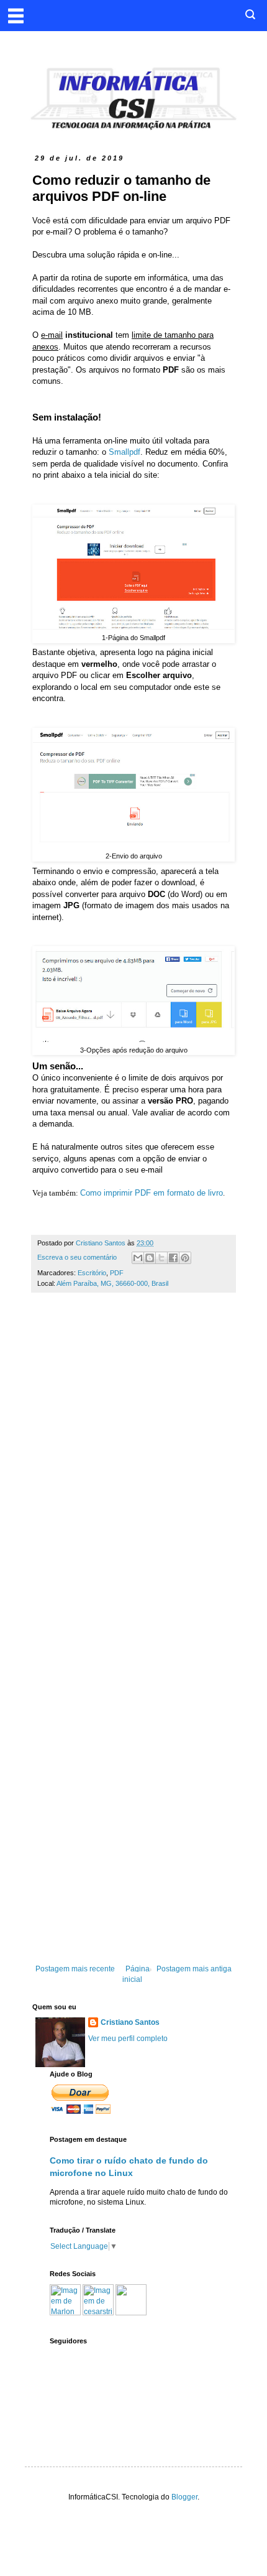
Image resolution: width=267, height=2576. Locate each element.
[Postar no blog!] (150, 1258)
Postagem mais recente (75, 1969)
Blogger (184, 2497)
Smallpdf (124, 452)
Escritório (92, 1273)
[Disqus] (133, 1476)
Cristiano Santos (130, 2022)
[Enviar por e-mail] (138, 1258)
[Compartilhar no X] (161, 1258)
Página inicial (136, 1974)
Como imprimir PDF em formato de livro (152, 1193)
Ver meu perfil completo (128, 2039)
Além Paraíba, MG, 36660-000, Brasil (112, 1283)
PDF (117, 1273)
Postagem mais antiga (194, 1969)
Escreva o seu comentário (77, 1257)
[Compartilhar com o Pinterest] (185, 1258)
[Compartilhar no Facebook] (173, 1258)
